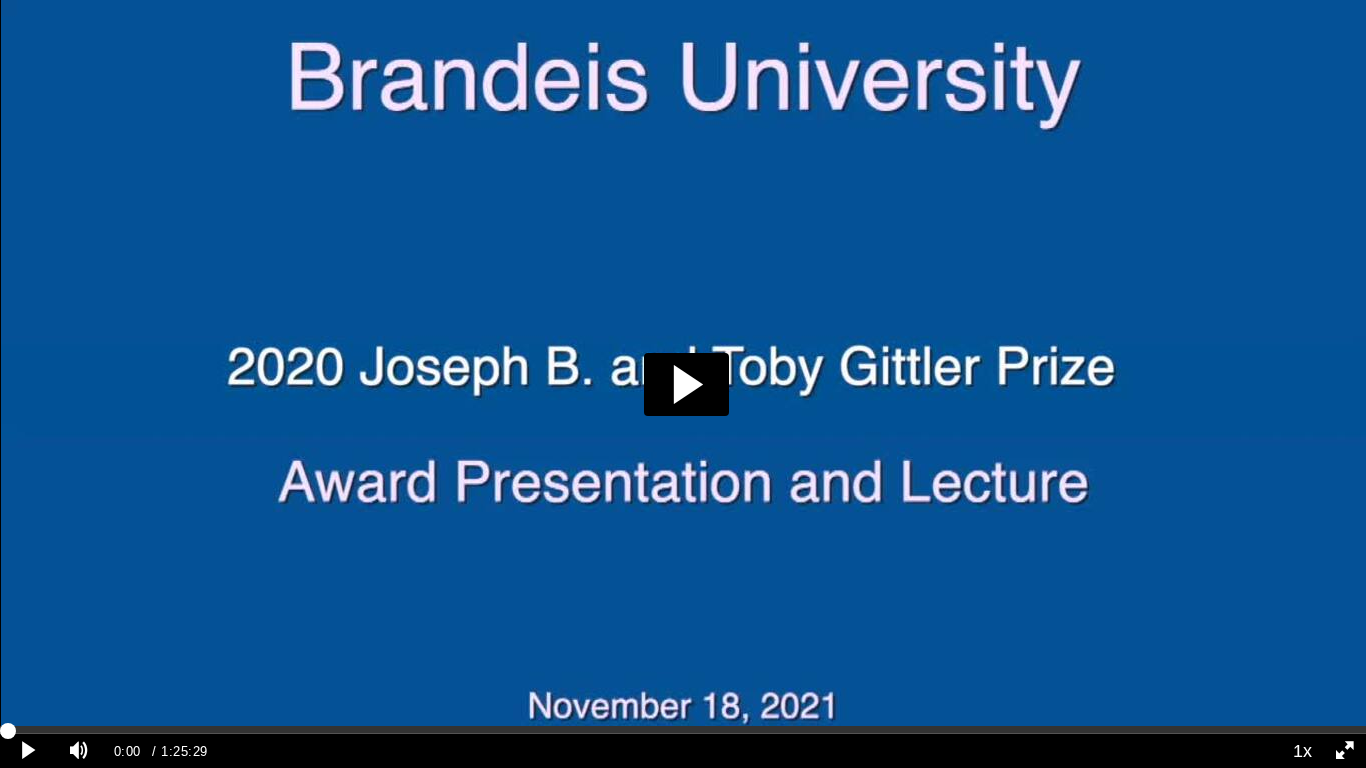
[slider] (683, 730)
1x (1302, 751)
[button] (686, 384)
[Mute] (79, 751)
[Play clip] (29, 751)
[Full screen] (1345, 751)
